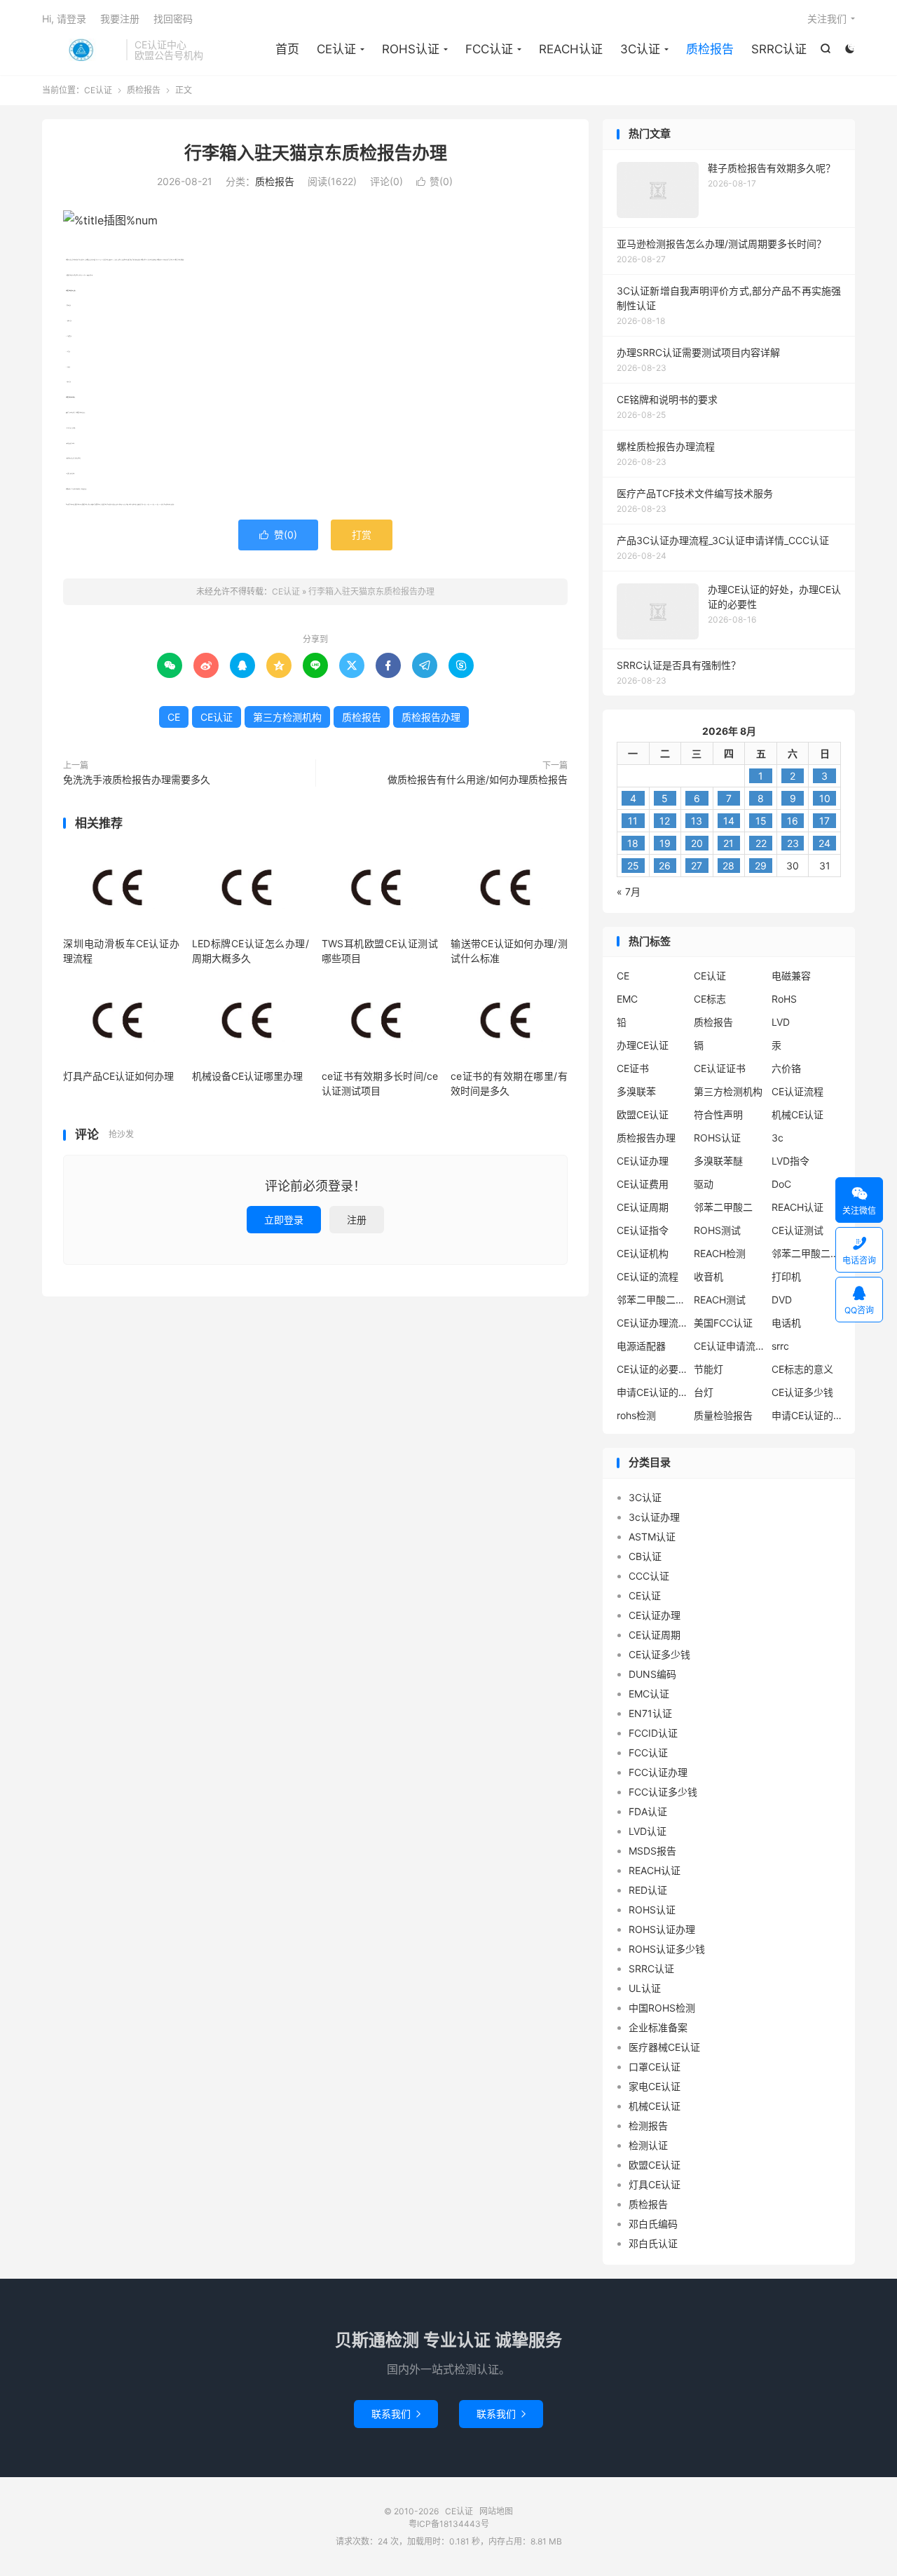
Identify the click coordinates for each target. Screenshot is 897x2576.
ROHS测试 (717, 1230)
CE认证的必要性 (652, 1369)
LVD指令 (790, 1161)
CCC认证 (649, 1576)
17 (824, 821)
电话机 (786, 1323)
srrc (780, 1346)
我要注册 (120, 19)
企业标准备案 (658, 2027)
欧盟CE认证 (643, 1114)
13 (697, 821)
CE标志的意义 (802, 1369)
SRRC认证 (779, 49)
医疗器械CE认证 (664, 2047)
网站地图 (496, 2511)
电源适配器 (641, 1346)
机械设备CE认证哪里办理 (247, 1076)
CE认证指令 (643, 1230)
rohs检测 (636, 1415)
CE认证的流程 (648, 1276)
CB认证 (645, 1556)
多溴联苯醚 (718, 1161)
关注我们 (827, 19)
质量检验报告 (723, 1415)
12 (665, 821)
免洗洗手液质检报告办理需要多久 (137, 779)
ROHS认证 (411, 49)
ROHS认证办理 (662, 1929)
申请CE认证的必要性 (652, 1392)
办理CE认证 (643, 1045)
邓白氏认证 (653, 2243)
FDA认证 (648, 1811)
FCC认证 (489, 49)
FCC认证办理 (658, 1772)
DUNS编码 (652, 1674)
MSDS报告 (652, 1851)
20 (697, 843)
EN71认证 (650, 1713)
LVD (781, 1022)
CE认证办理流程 (652, 1323)
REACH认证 (571, 49)
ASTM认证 (652, 1537)
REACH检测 (720, 1253)
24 (824, 843)
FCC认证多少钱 (663, 1792)
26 (665, 866)
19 (665, 843)
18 (633, 843)
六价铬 (786, 1068)
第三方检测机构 (287, 717)
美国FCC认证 (723, 1323)
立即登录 (284, 1220)
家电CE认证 (655, 2086)
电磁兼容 (791, 976)
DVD (782, 1300)
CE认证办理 (643, 1161)
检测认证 (648, 2145)
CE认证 (81, 50)
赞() (434, 181)
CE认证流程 (797, 1091)
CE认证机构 (643, 1253)
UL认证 (645, 1988)
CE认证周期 (643, 1207)
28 (728, 866)
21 (728, 843)
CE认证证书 (720, 1068)
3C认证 (640, 49)
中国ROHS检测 (662, 2008)
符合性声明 (718, 1114)
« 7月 (629, 892)
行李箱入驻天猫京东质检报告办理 (316, 153)
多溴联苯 (636, 1091)
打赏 (362, 535)
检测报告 (648, 2126)
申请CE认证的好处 (807, 1415)
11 (633, 821)
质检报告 (710, 49)
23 (793, 843)
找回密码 (173, 19)
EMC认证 (649, 1694)
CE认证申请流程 (729, 1346)
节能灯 (708, 1369)
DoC (781, 1184)
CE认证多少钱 (802, 1392)
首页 (287, 49)
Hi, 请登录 (64, 19)
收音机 (708, 1276)
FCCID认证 (653, 1733)
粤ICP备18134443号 (449, 2524)
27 (697, 866)
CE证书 (633, 1068)
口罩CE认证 (655, 2067)
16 (793, 821)
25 (633, 866)
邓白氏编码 (653, 2224)
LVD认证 (648, 1831)
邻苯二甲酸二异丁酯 (807, 1253)
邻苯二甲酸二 (723, 1207)
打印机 (786, 1276)
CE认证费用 (643, 1184)
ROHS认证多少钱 (667, 1949)
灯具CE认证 (655, 2184)
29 (761, 866)
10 (825, 798)
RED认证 (648, 1890)
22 (761, 843)
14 (729, 821)
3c (778, 1138)
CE (174, 717)
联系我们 (396, 2414)
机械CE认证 (797, 1114)
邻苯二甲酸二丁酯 (652, 1300)
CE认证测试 (797, 1230)
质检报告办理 (431, 717)
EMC (627, 999)
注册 (357, 1220)
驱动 (704, 1184)
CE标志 (710, 999)
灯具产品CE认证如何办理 (118, 1076)
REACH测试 (720, 1300)
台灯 (704, 1392)
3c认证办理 (654, 1517)
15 (761, 821)
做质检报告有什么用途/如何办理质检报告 (478, 779)
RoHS (784, 999)
